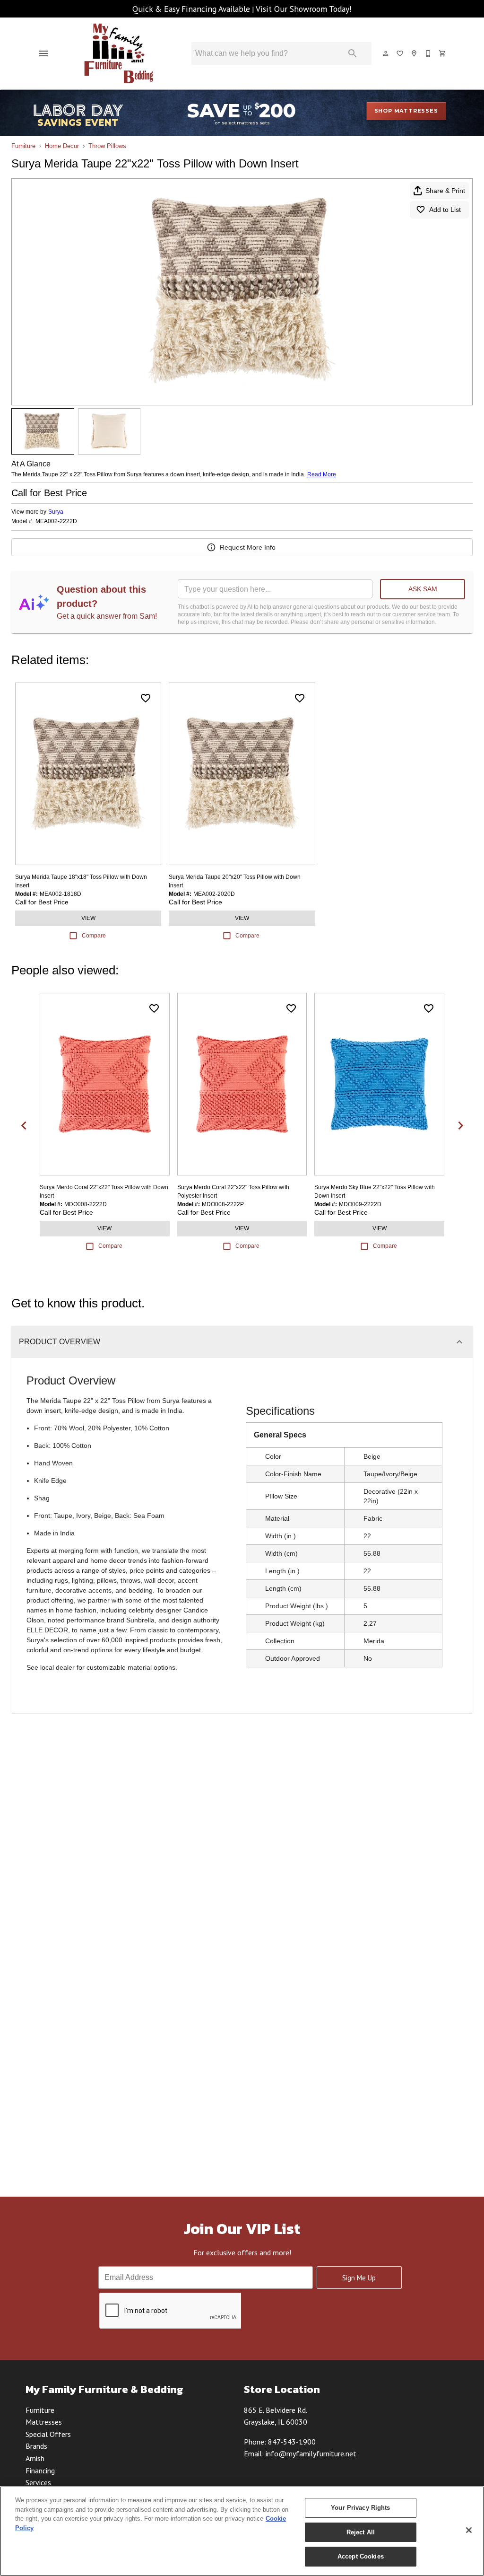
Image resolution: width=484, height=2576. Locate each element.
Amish (35, 2458)
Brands (36, 2446)
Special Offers (48, 2434)
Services (38, 2482)
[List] (400, 53)
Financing (40, 2471)
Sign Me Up (359, 2278)
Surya (56, 512)
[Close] (469, 2530)
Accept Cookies (361, 2556)
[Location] (415, 53)
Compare (94, 936)
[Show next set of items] (460, 1125)
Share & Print (445, 191)
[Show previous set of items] (24, 1125)
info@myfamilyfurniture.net (311, 2453)
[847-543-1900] (429, 53)
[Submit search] (353, 53)
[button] (43, 53)
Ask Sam (423, 589)
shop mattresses (406, 111)
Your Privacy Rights (360, 2508)
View (88, 918)
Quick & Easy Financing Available (191, 9)
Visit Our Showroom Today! (304, 9)
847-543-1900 (292, 2442)
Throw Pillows (107, 146)
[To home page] (119, 53)
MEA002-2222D (56, 521)
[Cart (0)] (443, 53)
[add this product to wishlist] (146, 698)
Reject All (361, 2532)
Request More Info (248, 547)
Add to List (445, 210)
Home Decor (62, 146)
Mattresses (44, 2422)
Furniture (23, 146)
